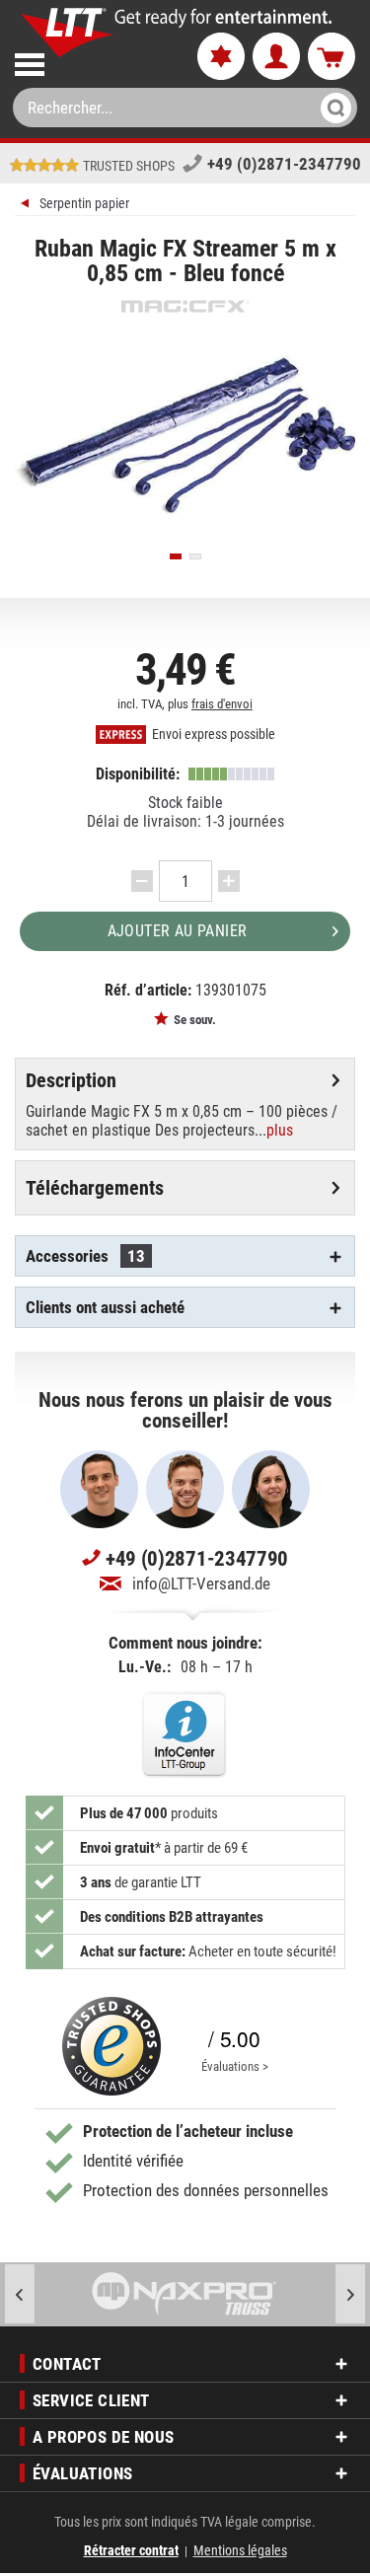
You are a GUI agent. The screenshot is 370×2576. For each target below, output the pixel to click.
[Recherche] (330, 108)
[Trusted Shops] (111, 2046)
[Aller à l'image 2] (195, 556)
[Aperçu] (27, 206)
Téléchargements (95, 1188)
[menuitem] (89, 61)
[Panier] (332, 57)
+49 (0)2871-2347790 (284, 164)
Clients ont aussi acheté (105, 1307)
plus (280, 1130)
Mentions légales (240, 2550)
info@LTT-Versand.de (201, 1583)
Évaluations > (235, 2066)
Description (71, 1080)
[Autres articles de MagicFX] (185, 306)
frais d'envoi (222, 704)
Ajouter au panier (178, 931)
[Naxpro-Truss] (185, 2294)
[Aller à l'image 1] (176, 556)
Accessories (85, 1256)
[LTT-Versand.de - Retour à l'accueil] (68, 33)
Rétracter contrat (131, 2550)
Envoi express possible (212, 735)
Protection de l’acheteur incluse (188, 2131)
